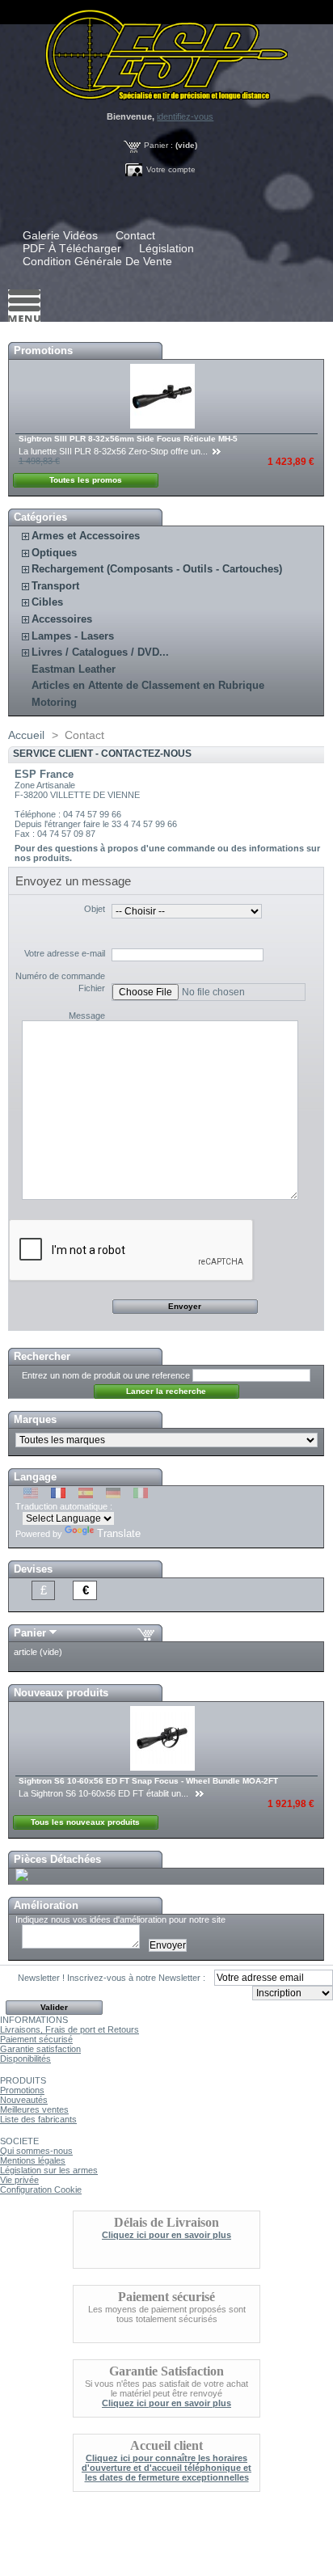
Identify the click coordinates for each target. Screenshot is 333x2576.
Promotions (43, 351)
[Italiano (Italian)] (141, 1495)
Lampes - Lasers (73, 636)
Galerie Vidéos (60, 235)
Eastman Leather (74, 669)
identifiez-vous (185, 116)
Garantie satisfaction (40, 2049)
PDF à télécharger (72, 248)
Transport (55, 586)
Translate (119, 1533)
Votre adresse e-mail (65, 953)
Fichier (92, 988)
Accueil (26, 735)
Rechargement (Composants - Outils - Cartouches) (157, 569)
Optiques (54, 553)
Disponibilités (25, 2059)
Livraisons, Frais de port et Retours (70, 2029)
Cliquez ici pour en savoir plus (166, 2235)
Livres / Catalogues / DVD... (100, 652)
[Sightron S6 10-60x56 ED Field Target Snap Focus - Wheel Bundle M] (163, 1767)
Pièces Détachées (57, 1859)
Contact (135, 235)
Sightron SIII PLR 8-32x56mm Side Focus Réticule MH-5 (128, 439)
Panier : (158, 145)
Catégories (40, 517)
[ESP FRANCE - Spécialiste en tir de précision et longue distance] (166, 50)
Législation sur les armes (49, 2170)
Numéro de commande (60, 976)
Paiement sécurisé (36, 2039)
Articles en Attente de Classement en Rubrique (148, 685)
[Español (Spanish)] (86, 1495)
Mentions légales (33, 2160)
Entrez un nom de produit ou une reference (106, 1375)
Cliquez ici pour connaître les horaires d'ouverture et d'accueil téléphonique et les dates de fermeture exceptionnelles (166, 2468)
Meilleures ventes (34, 2109)
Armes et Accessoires (86, 536)
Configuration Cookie (41, 2190)
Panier (30, 1633)
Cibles (47, 602)
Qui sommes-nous (36, 2151)
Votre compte (171, 169)
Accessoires (62, 619)
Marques (35, 1419)
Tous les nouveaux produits (85, 1822)
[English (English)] (31, 1495)
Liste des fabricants (38, 2119)
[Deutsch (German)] (113, 1495)
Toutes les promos (86, 480)
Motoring (54, 702)
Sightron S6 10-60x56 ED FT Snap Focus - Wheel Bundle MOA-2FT (148, 1781)
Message (87, 1016)
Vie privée (19, 2180)
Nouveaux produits (61, 1693)
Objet (95, 909)
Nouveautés (24, 2100)
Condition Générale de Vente (97, 261)
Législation (166, 248)
